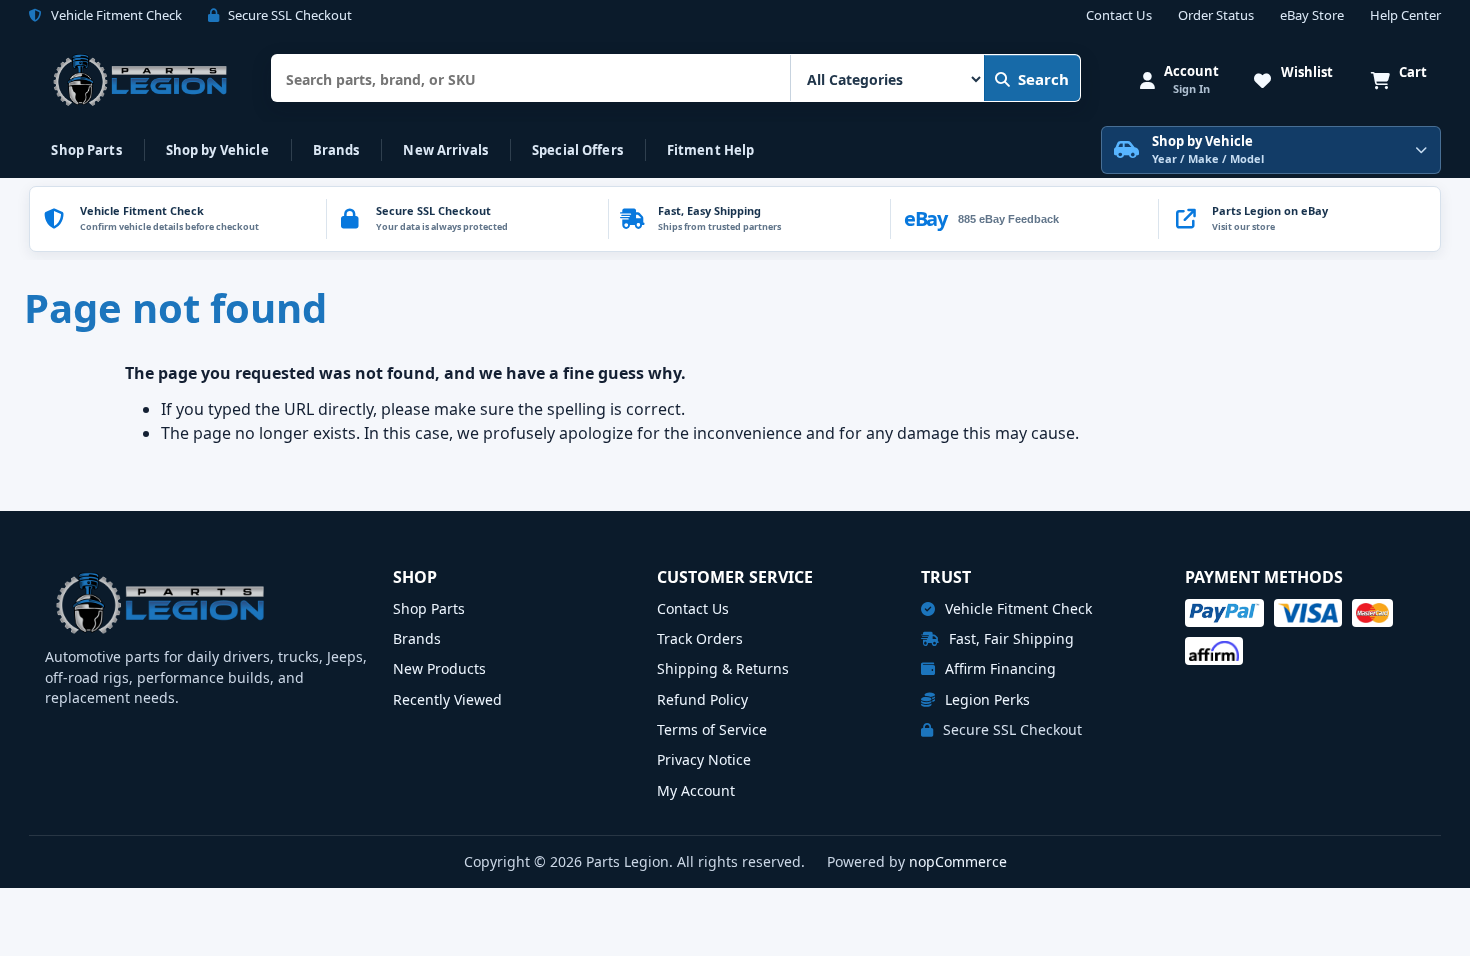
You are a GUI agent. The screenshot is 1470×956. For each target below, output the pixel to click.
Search (1043, 79)
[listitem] (1299, 219)
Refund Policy (702, 699)
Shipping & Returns (723, 668)
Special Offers (577, 150)
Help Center (1405, 16)
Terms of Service (712, 729)
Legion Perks (985, 699)
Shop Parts (86, 150)
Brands (336, 150)
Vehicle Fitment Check (1016, 608)
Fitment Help (711, 150)
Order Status (1216, 16)
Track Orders (700, 638)
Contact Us (1119, 16)
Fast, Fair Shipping (1009, 638)
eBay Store (1312, 16)
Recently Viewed (447, 699)
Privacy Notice (704, 759)
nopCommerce (958, 861)
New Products (439, 668)
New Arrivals (445, 150)
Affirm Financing (998, 668)
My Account (696, 790)
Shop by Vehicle (217, 150)
